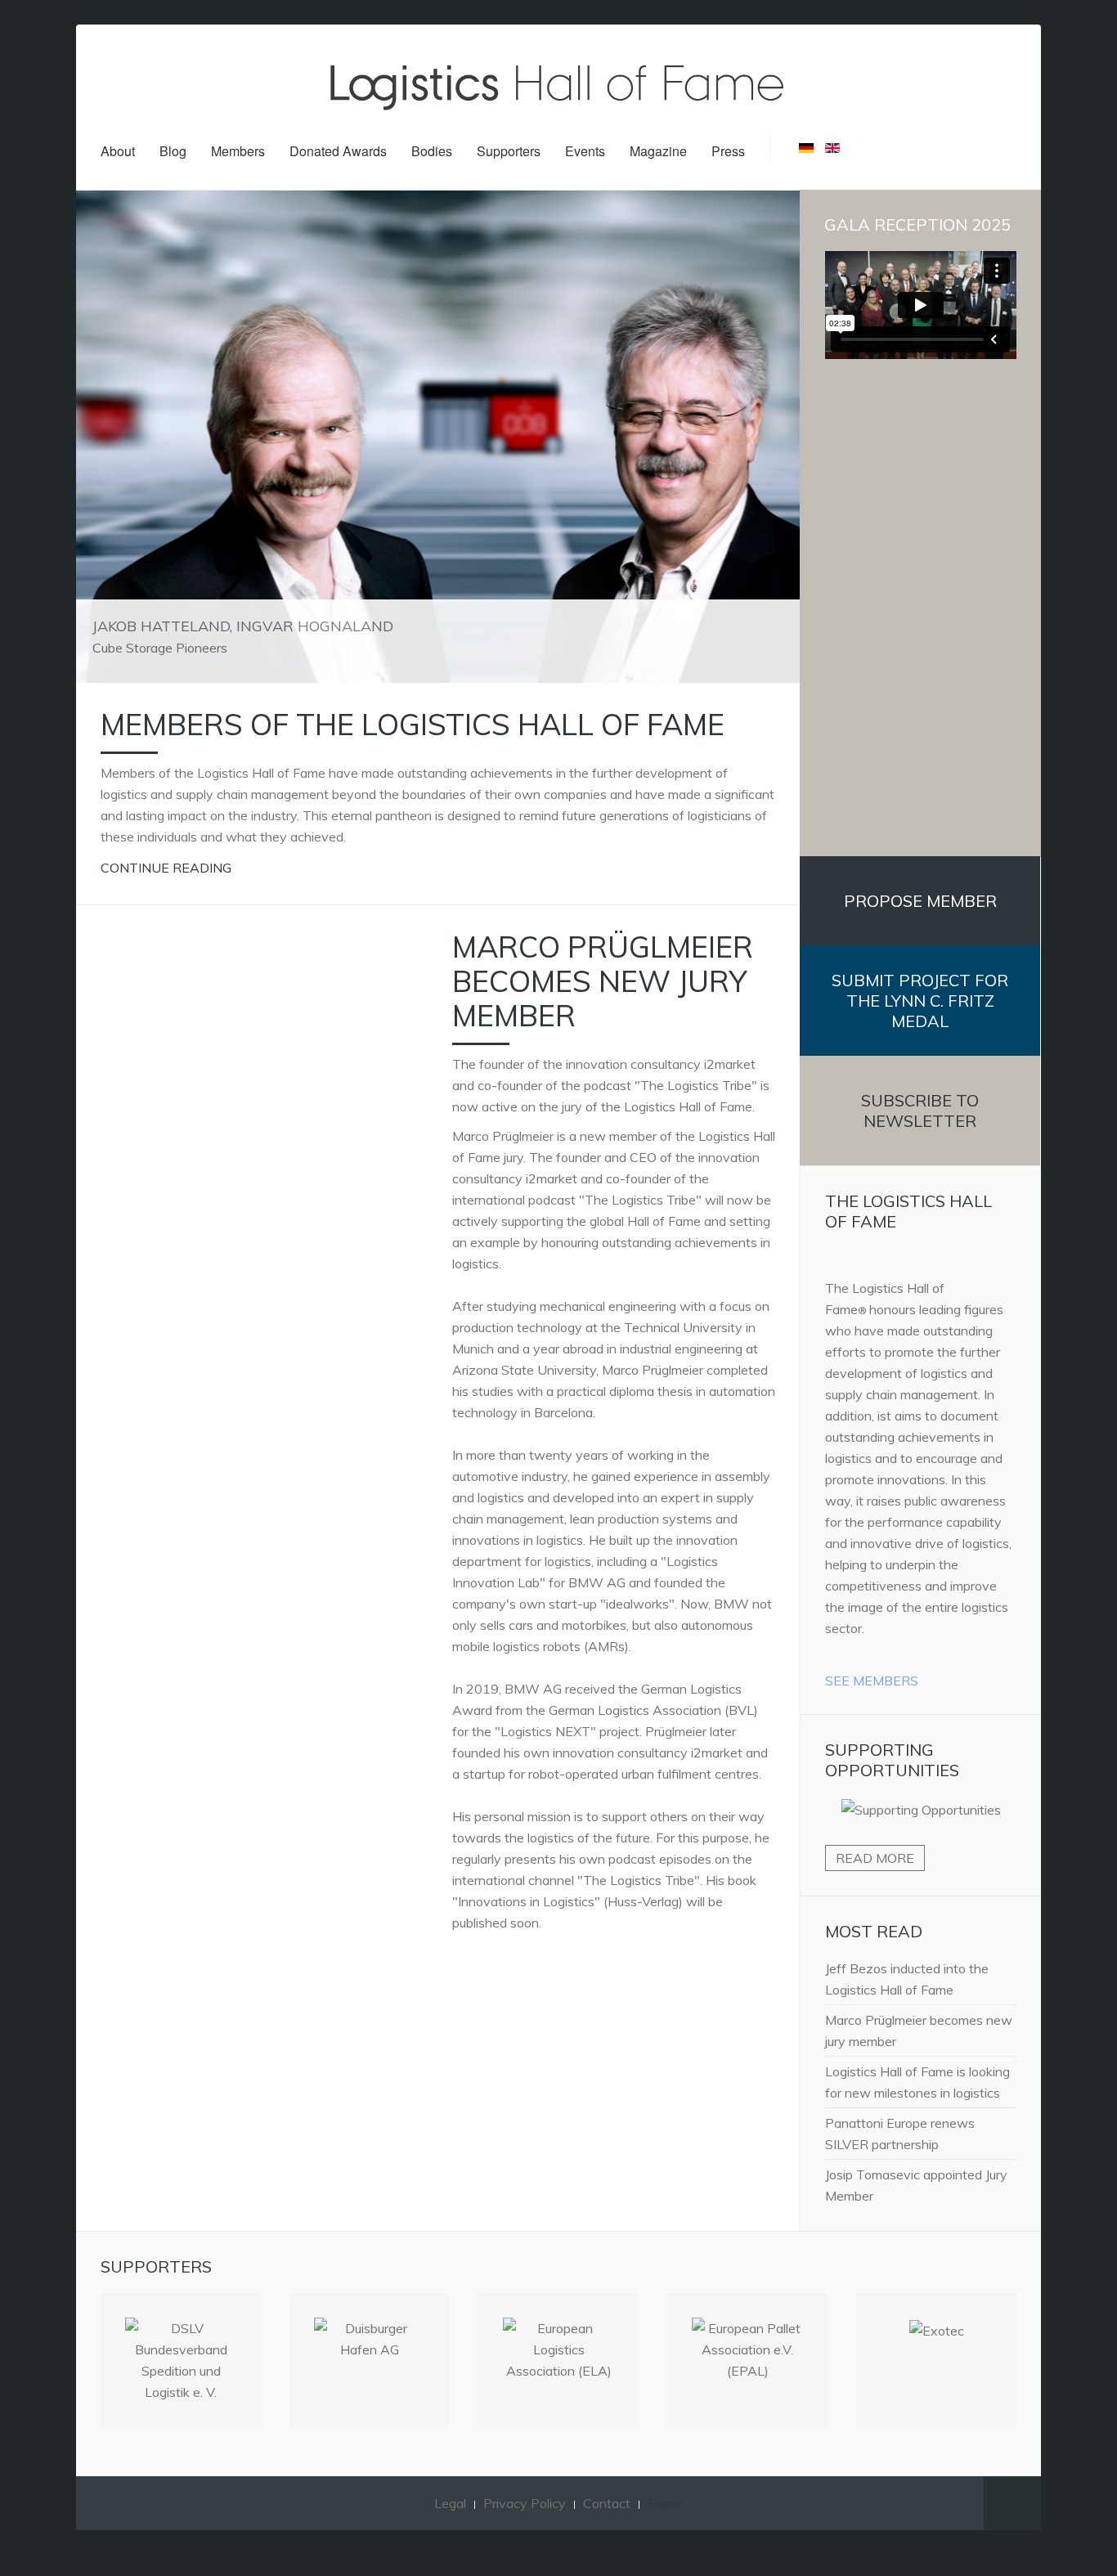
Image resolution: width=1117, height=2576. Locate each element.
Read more (875, 1858)
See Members (872, 1681)
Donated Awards (338, 151)
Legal (450, 2503)
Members (238, 151)
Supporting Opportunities (892, 1760)
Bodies (432, 151)
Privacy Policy (525, 2503)
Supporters (509, 151)
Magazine (658, 151)
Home (665, 2503)
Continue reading (166, 868)
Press (728, 151)
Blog (173, 151)
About (118, 151)
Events (585, 151)
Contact (607, 2503)
